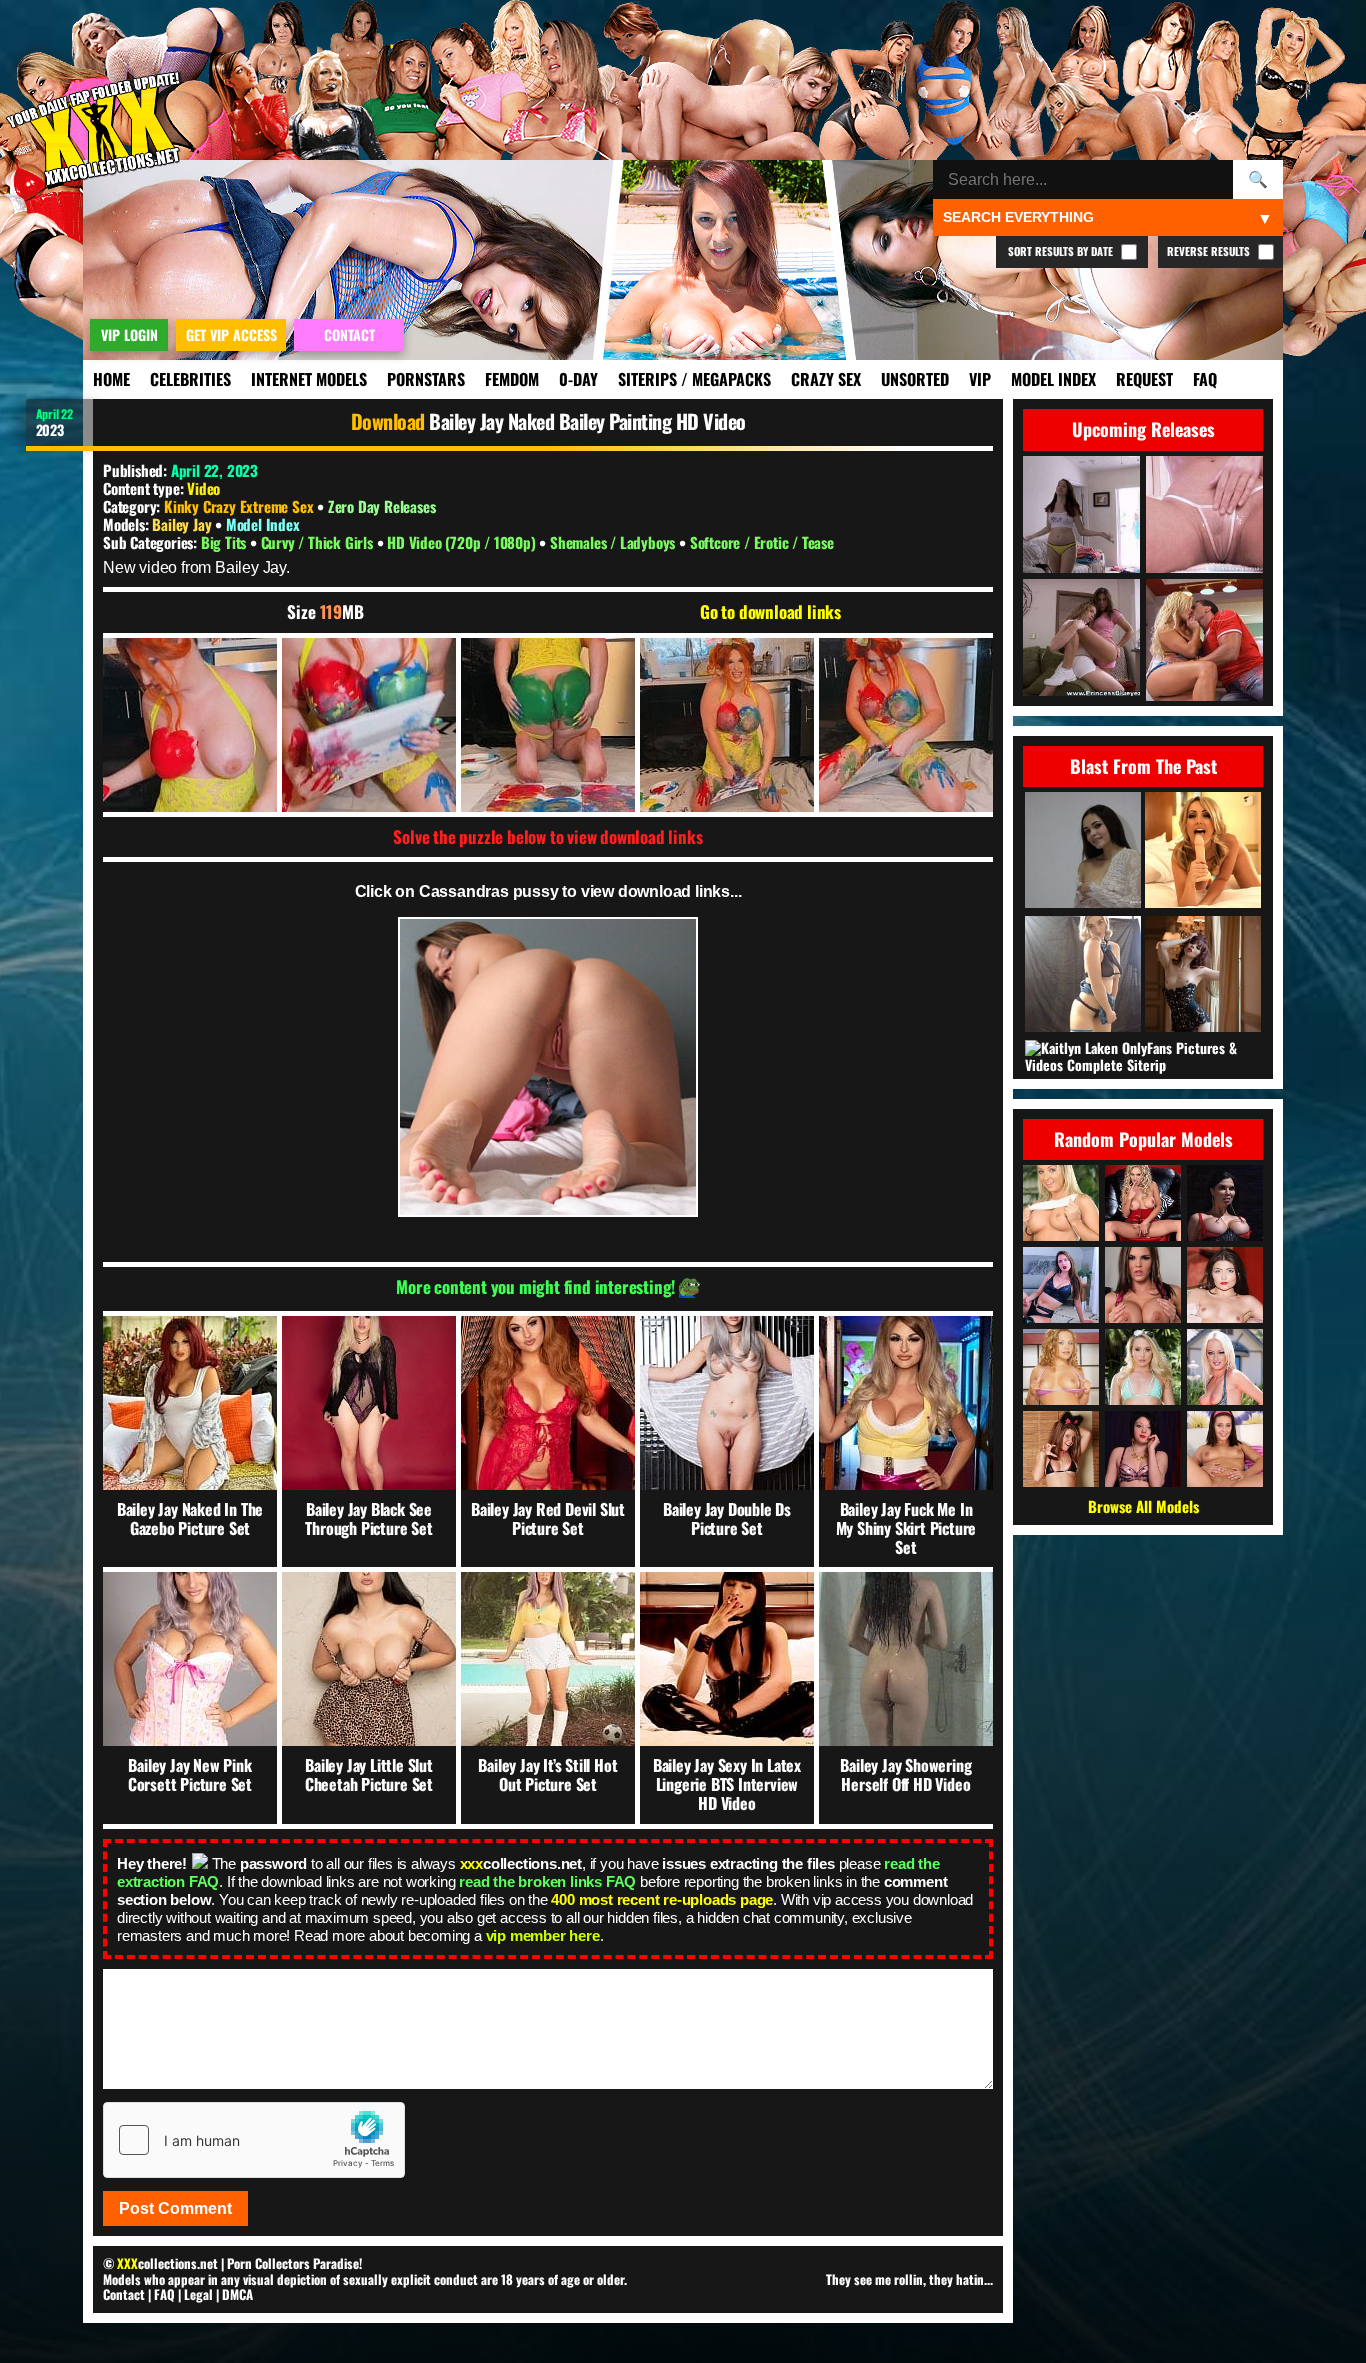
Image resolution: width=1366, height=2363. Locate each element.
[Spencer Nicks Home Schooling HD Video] (1083, 975)
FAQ (1205, 379)
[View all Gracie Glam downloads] (1225, 1449)
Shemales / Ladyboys (614, 542)
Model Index (1053, 379)
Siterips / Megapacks (694, 379)
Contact (124, 2294)
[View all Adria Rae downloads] (1225, 1285)
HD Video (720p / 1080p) (463, 542)
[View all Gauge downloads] (1061, 1367)
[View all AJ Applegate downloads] (1143, 1367)
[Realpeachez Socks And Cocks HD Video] (1203, 851)
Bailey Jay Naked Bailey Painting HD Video (587, 421)
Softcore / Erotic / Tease (762, 542)
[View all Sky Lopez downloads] (1143, 1203)
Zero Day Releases (382, 506)
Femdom (512, 379)
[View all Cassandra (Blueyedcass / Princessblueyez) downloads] (1061, 1449)
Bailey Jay (183, 524)
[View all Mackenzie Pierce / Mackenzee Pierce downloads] (1143, 1285)
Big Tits (225, 542)
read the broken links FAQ (547, 1881)
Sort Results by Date (1062, 251)
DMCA (237, 2294)
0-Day (578, 379)
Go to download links (770, 612)
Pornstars (426, 379)
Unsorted (915, 379)
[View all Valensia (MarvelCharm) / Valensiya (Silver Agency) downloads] (1143, 1449)
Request (1144, 379)
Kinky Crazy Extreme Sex (238, 506)
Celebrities (190, 379)
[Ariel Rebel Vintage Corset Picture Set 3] (1203, 975)
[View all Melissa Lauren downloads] (1225, 1367)
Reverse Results (1210, 251)
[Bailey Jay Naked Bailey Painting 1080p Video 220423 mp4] (190, 725)
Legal (198, 2294)
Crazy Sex (826, 379)
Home (111, 379)
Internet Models (309, 379)
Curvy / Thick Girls (319, 542)
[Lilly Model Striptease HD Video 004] (1083, 851)
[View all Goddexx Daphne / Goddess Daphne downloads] (1061, 1285)
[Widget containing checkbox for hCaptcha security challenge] (254, 2140)
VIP (980, 379)
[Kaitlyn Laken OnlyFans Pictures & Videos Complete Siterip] (1145, 1057)
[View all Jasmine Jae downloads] (1225, 1203)
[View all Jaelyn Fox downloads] (1061, 1203)
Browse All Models (1143, 1506)
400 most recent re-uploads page (662, 1899)
